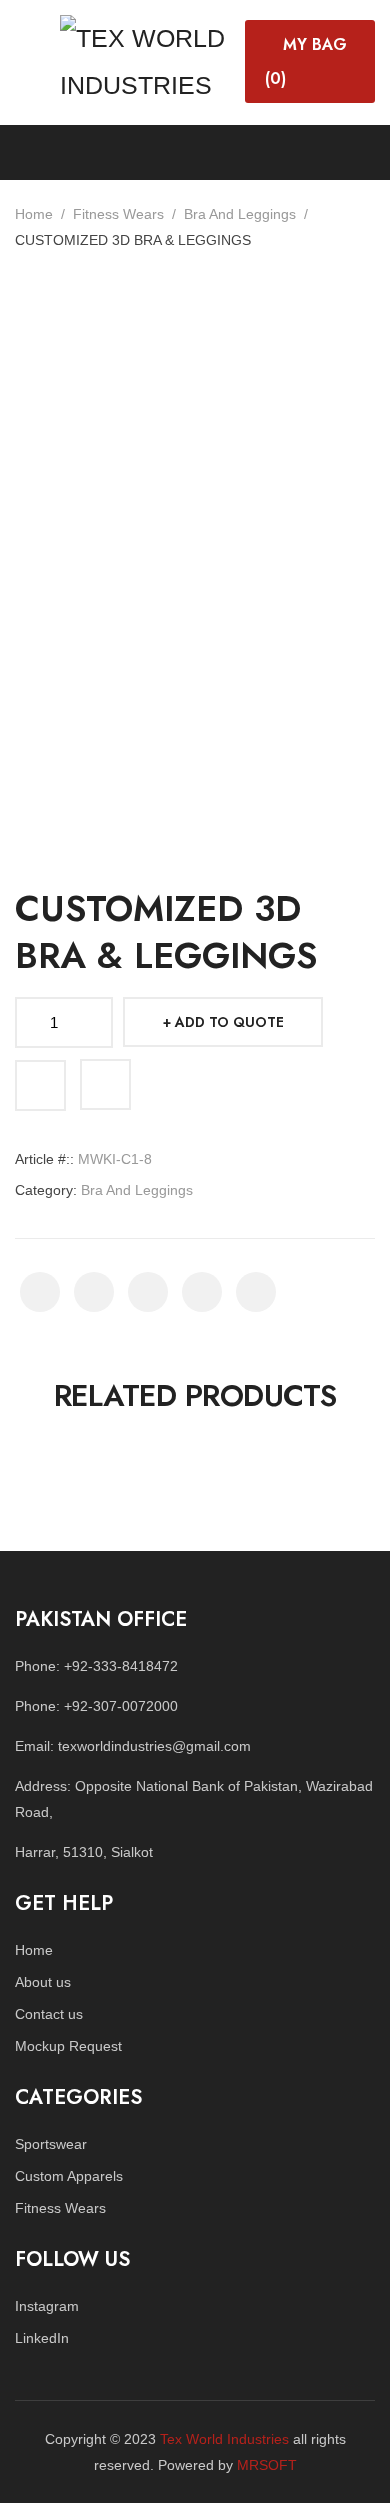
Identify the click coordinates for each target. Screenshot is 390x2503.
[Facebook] (40, 1292)
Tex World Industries (224, 2439)
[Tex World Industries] (147, 59)
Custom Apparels (69, 2176)
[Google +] (202, 1292)
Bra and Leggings (240, 214)
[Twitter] (94, 1292)
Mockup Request (68, 2046)
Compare (105, 1084)
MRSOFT (267, 2465)
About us (43, 1982)
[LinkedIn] (256, 1292)
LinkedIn (42, 2338)
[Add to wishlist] (40, 1085)
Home (34, 214)
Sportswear (51, 2144)
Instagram (47, 2306)
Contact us (49, 2014)
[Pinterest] (148, 1292)
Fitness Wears (118, 214)
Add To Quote (229, 1022)
